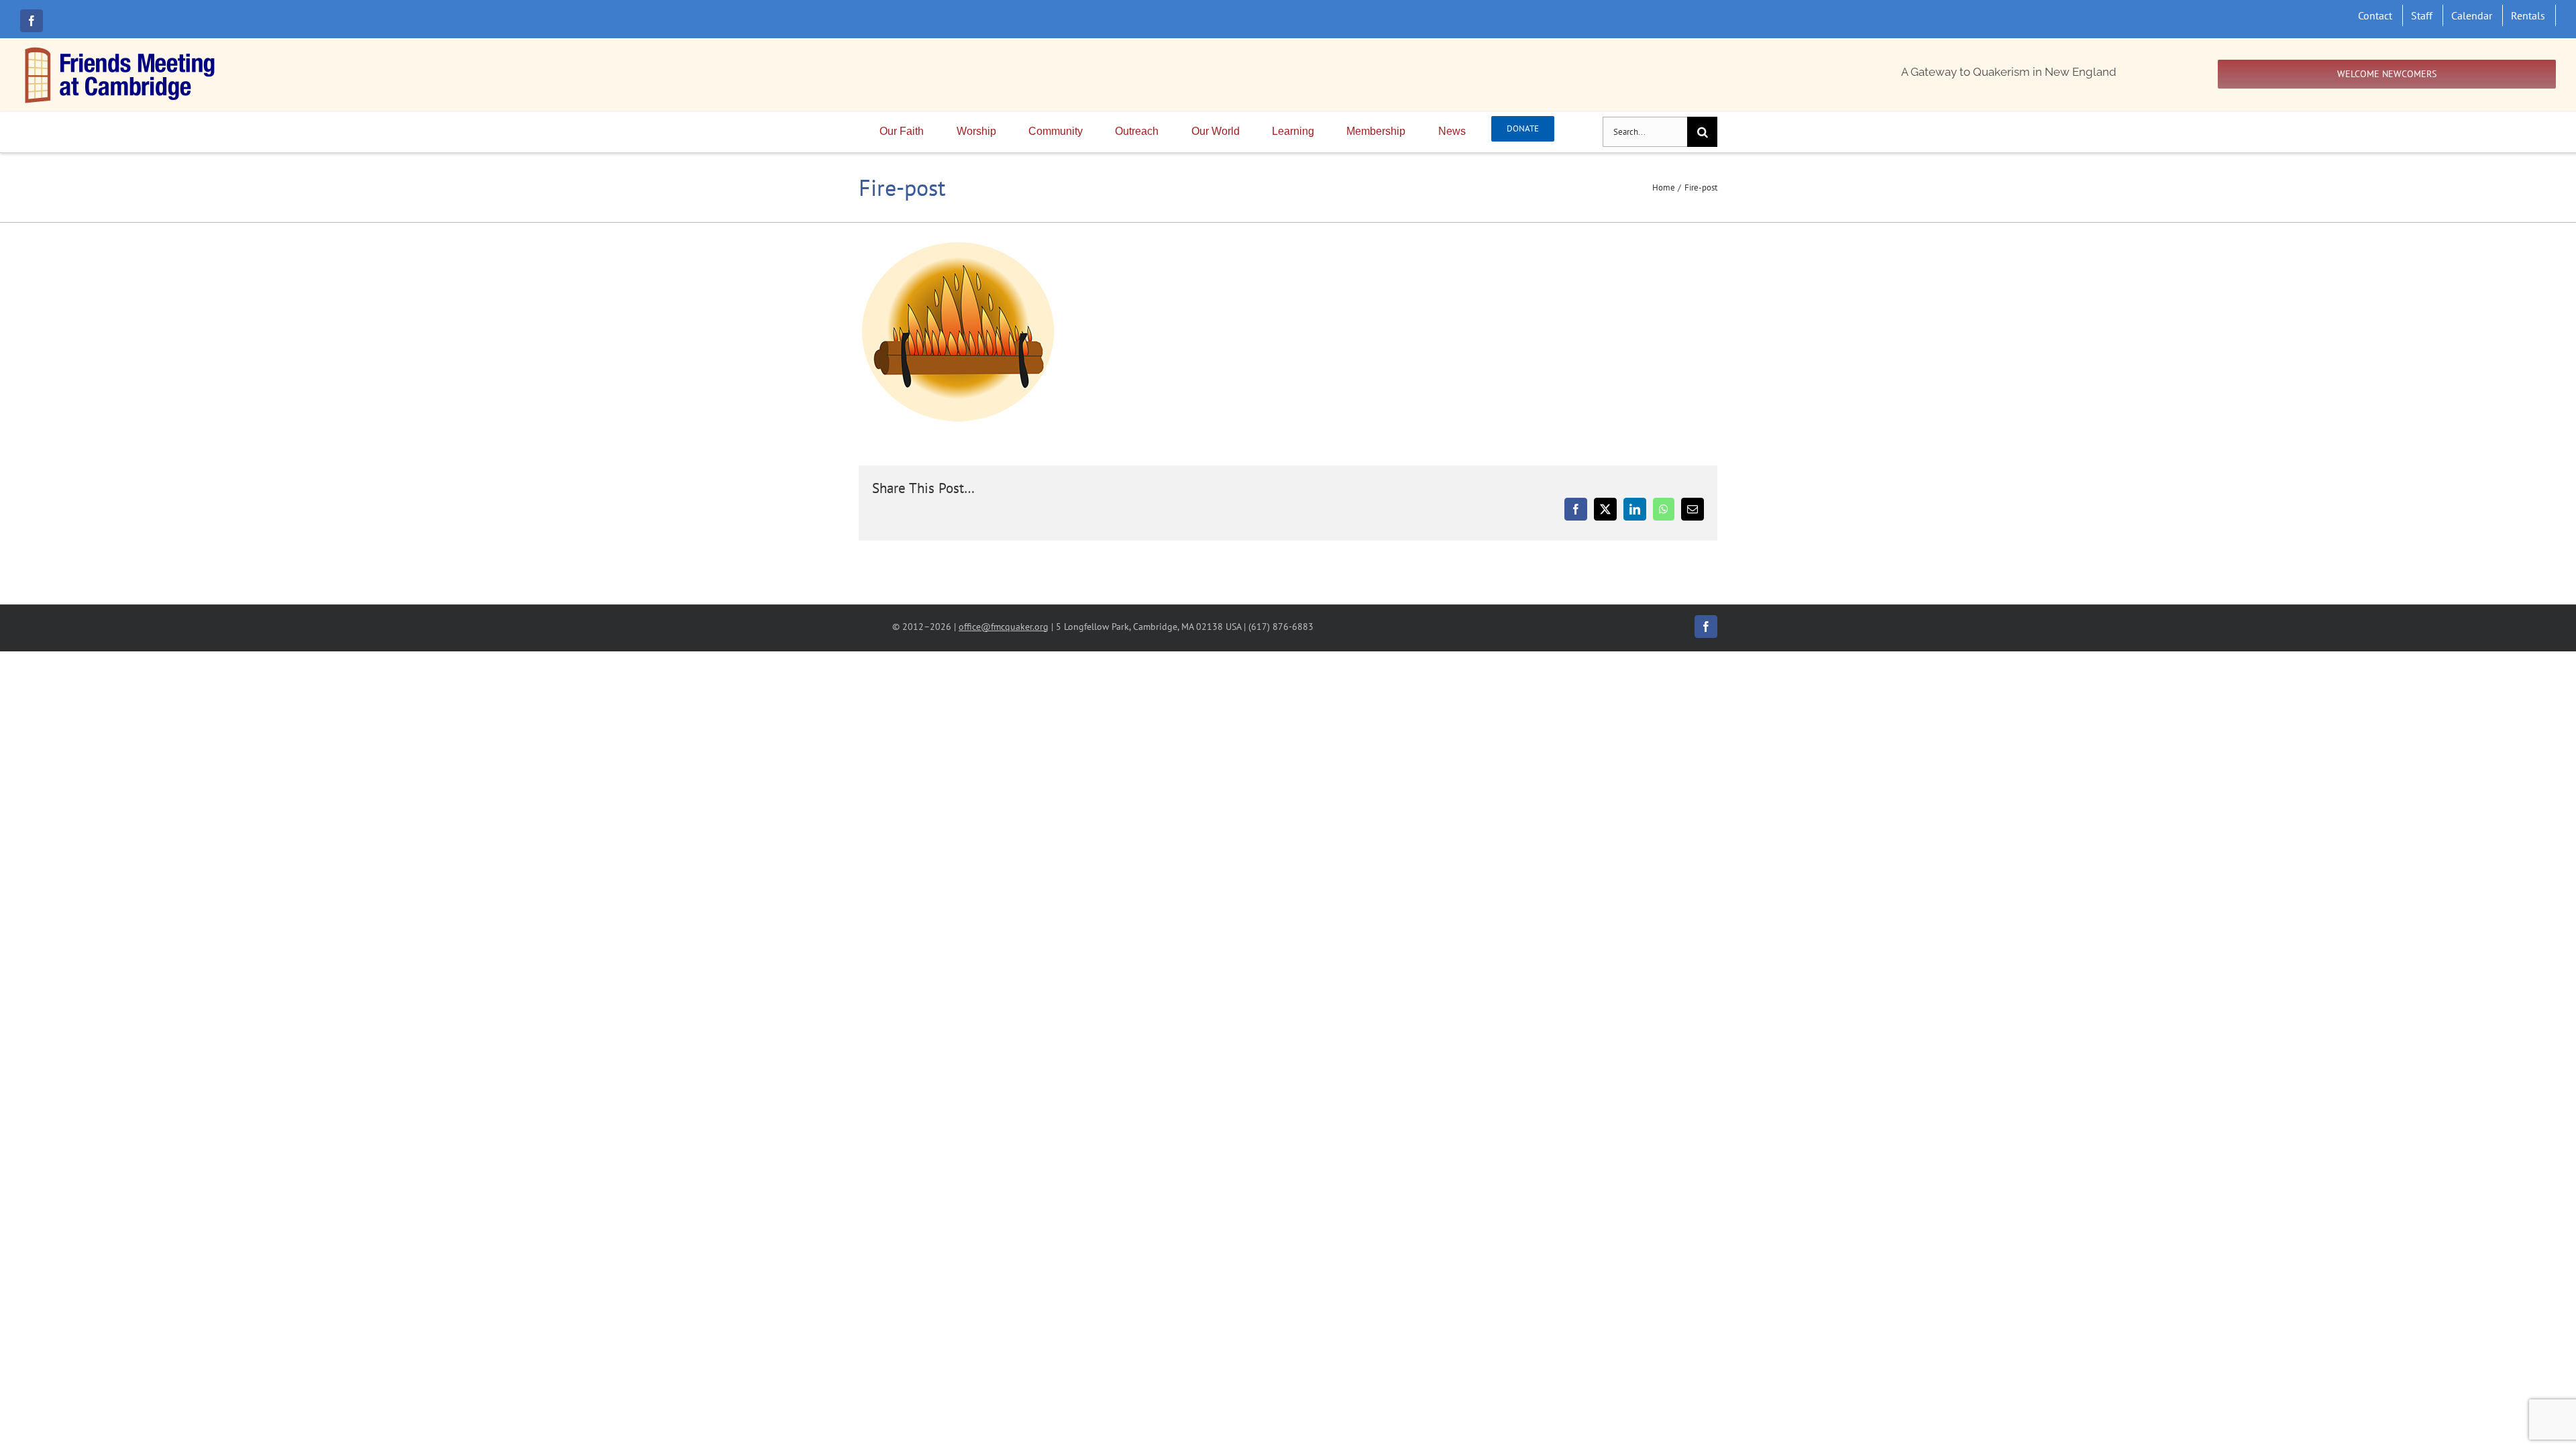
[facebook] (32, 21)
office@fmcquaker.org (1004, 626)
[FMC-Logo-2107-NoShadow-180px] (121, 50)
